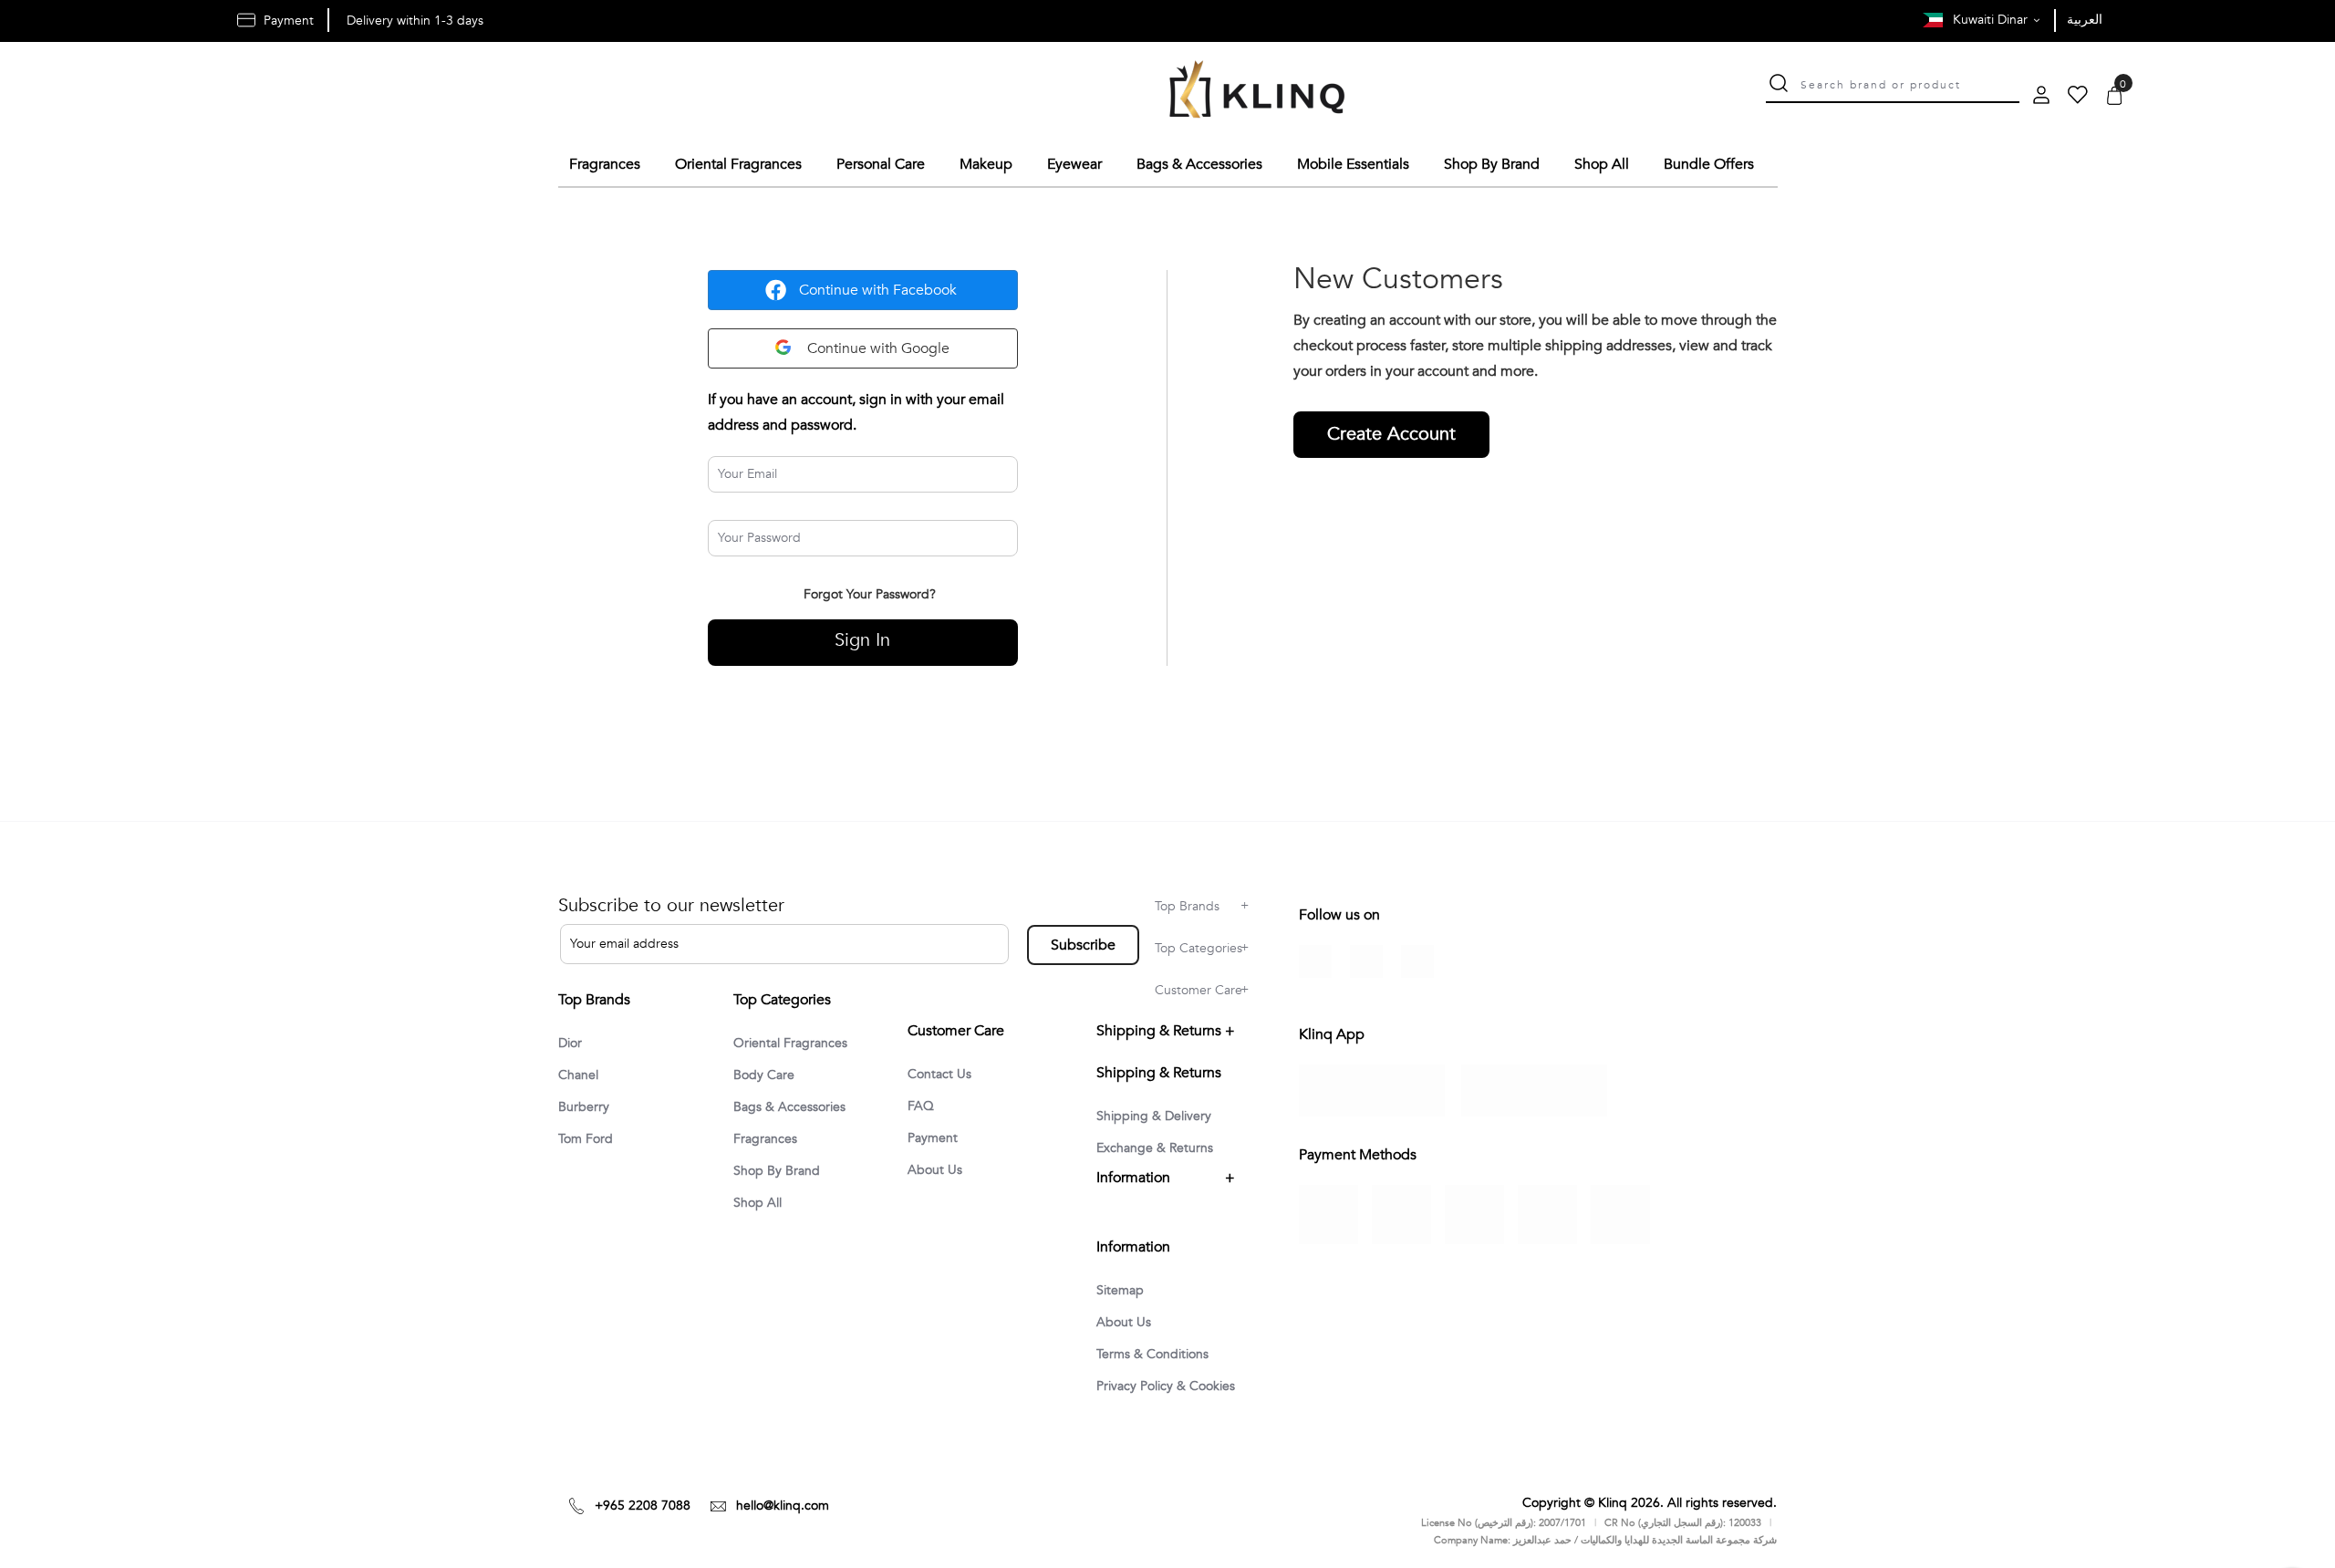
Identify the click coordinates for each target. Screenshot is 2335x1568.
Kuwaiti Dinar (1992, 20)
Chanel (578, 1075)
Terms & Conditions (1152, 1354)
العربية (2085, 20)
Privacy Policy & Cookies (1166, 1386)
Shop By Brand (777, 1171)
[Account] (2041, 97)
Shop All (758, 1203)
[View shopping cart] (2114, 97)
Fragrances (765, 1139)
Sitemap (1120, 1290)
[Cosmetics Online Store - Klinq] (1257, 92)
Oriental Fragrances (790, 1043)
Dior (570, 1043)
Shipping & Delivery (1154, 1116)
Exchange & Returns (1155, 1148)
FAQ (921, 1106)
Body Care (764, 1075)
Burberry (584, 1107)
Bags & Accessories (789, 1107)
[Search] (1779, 85)
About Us (935, 1170)
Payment (933, 1138)
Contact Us (939, 1074)
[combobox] (1910, 83)
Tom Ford (586, 1139)
